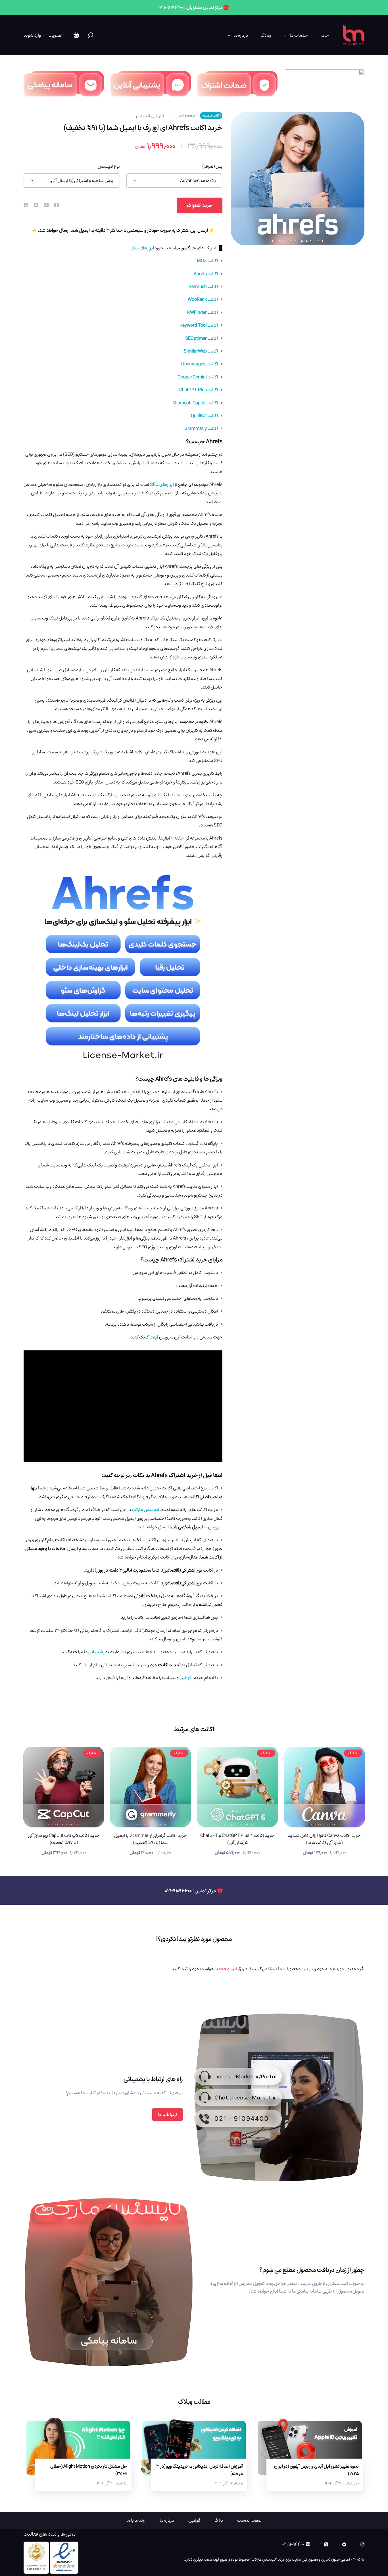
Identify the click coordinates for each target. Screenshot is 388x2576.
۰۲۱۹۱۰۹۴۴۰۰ (293, 2544)
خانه (325, 35)
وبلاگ (266, 35)
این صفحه (228, 1969)
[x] (326, 2544)
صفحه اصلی (185, 116)
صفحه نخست (249, 2520)
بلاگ (219, 2520)
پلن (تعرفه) (212, 166)
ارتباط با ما (167, 2114)
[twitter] (46, 205)
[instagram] (362, 2544)
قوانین (194, 2520)
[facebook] (57, 205)
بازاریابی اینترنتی (151, 116)
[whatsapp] (26, 205)
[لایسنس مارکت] (354, 35)
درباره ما (241, 35)
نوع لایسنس (109, 166)
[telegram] (36, 205)
